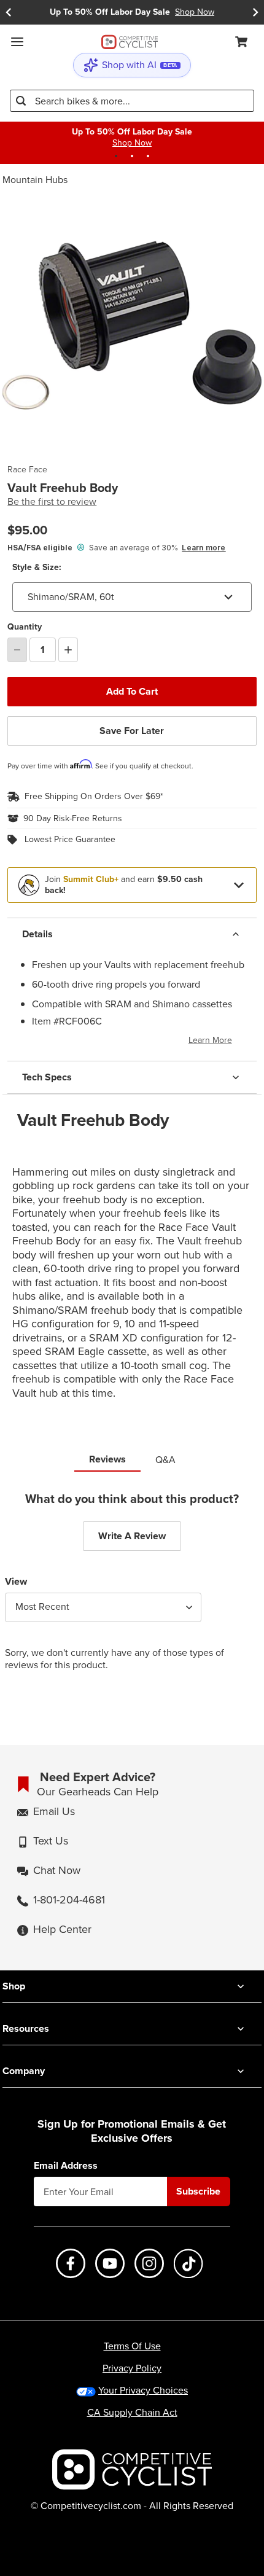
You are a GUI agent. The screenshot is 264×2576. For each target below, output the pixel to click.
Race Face (27, 470)
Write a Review (132, 1536)
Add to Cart (132, 691)
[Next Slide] (255, 12)
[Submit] (21, 101)
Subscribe (198, 2191)
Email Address (66, 2166)
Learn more (204, 548)
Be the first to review (52, 502)
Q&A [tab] (165, 1460)
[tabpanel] (132, 1591)
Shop (14, 1986)
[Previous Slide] (9, 12)
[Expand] (239, 885)
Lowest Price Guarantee (70, 840)
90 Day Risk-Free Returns (73, 819)
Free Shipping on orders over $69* (94, 797)
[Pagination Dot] (116, 156)
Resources (26, 2028)
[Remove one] (17, 650)
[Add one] (68, 650)
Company (24, 2071)
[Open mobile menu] (17, 42)
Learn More (210, 1040)
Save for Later (132, 731)
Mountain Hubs (35, 180)
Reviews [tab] (107, 1459)
